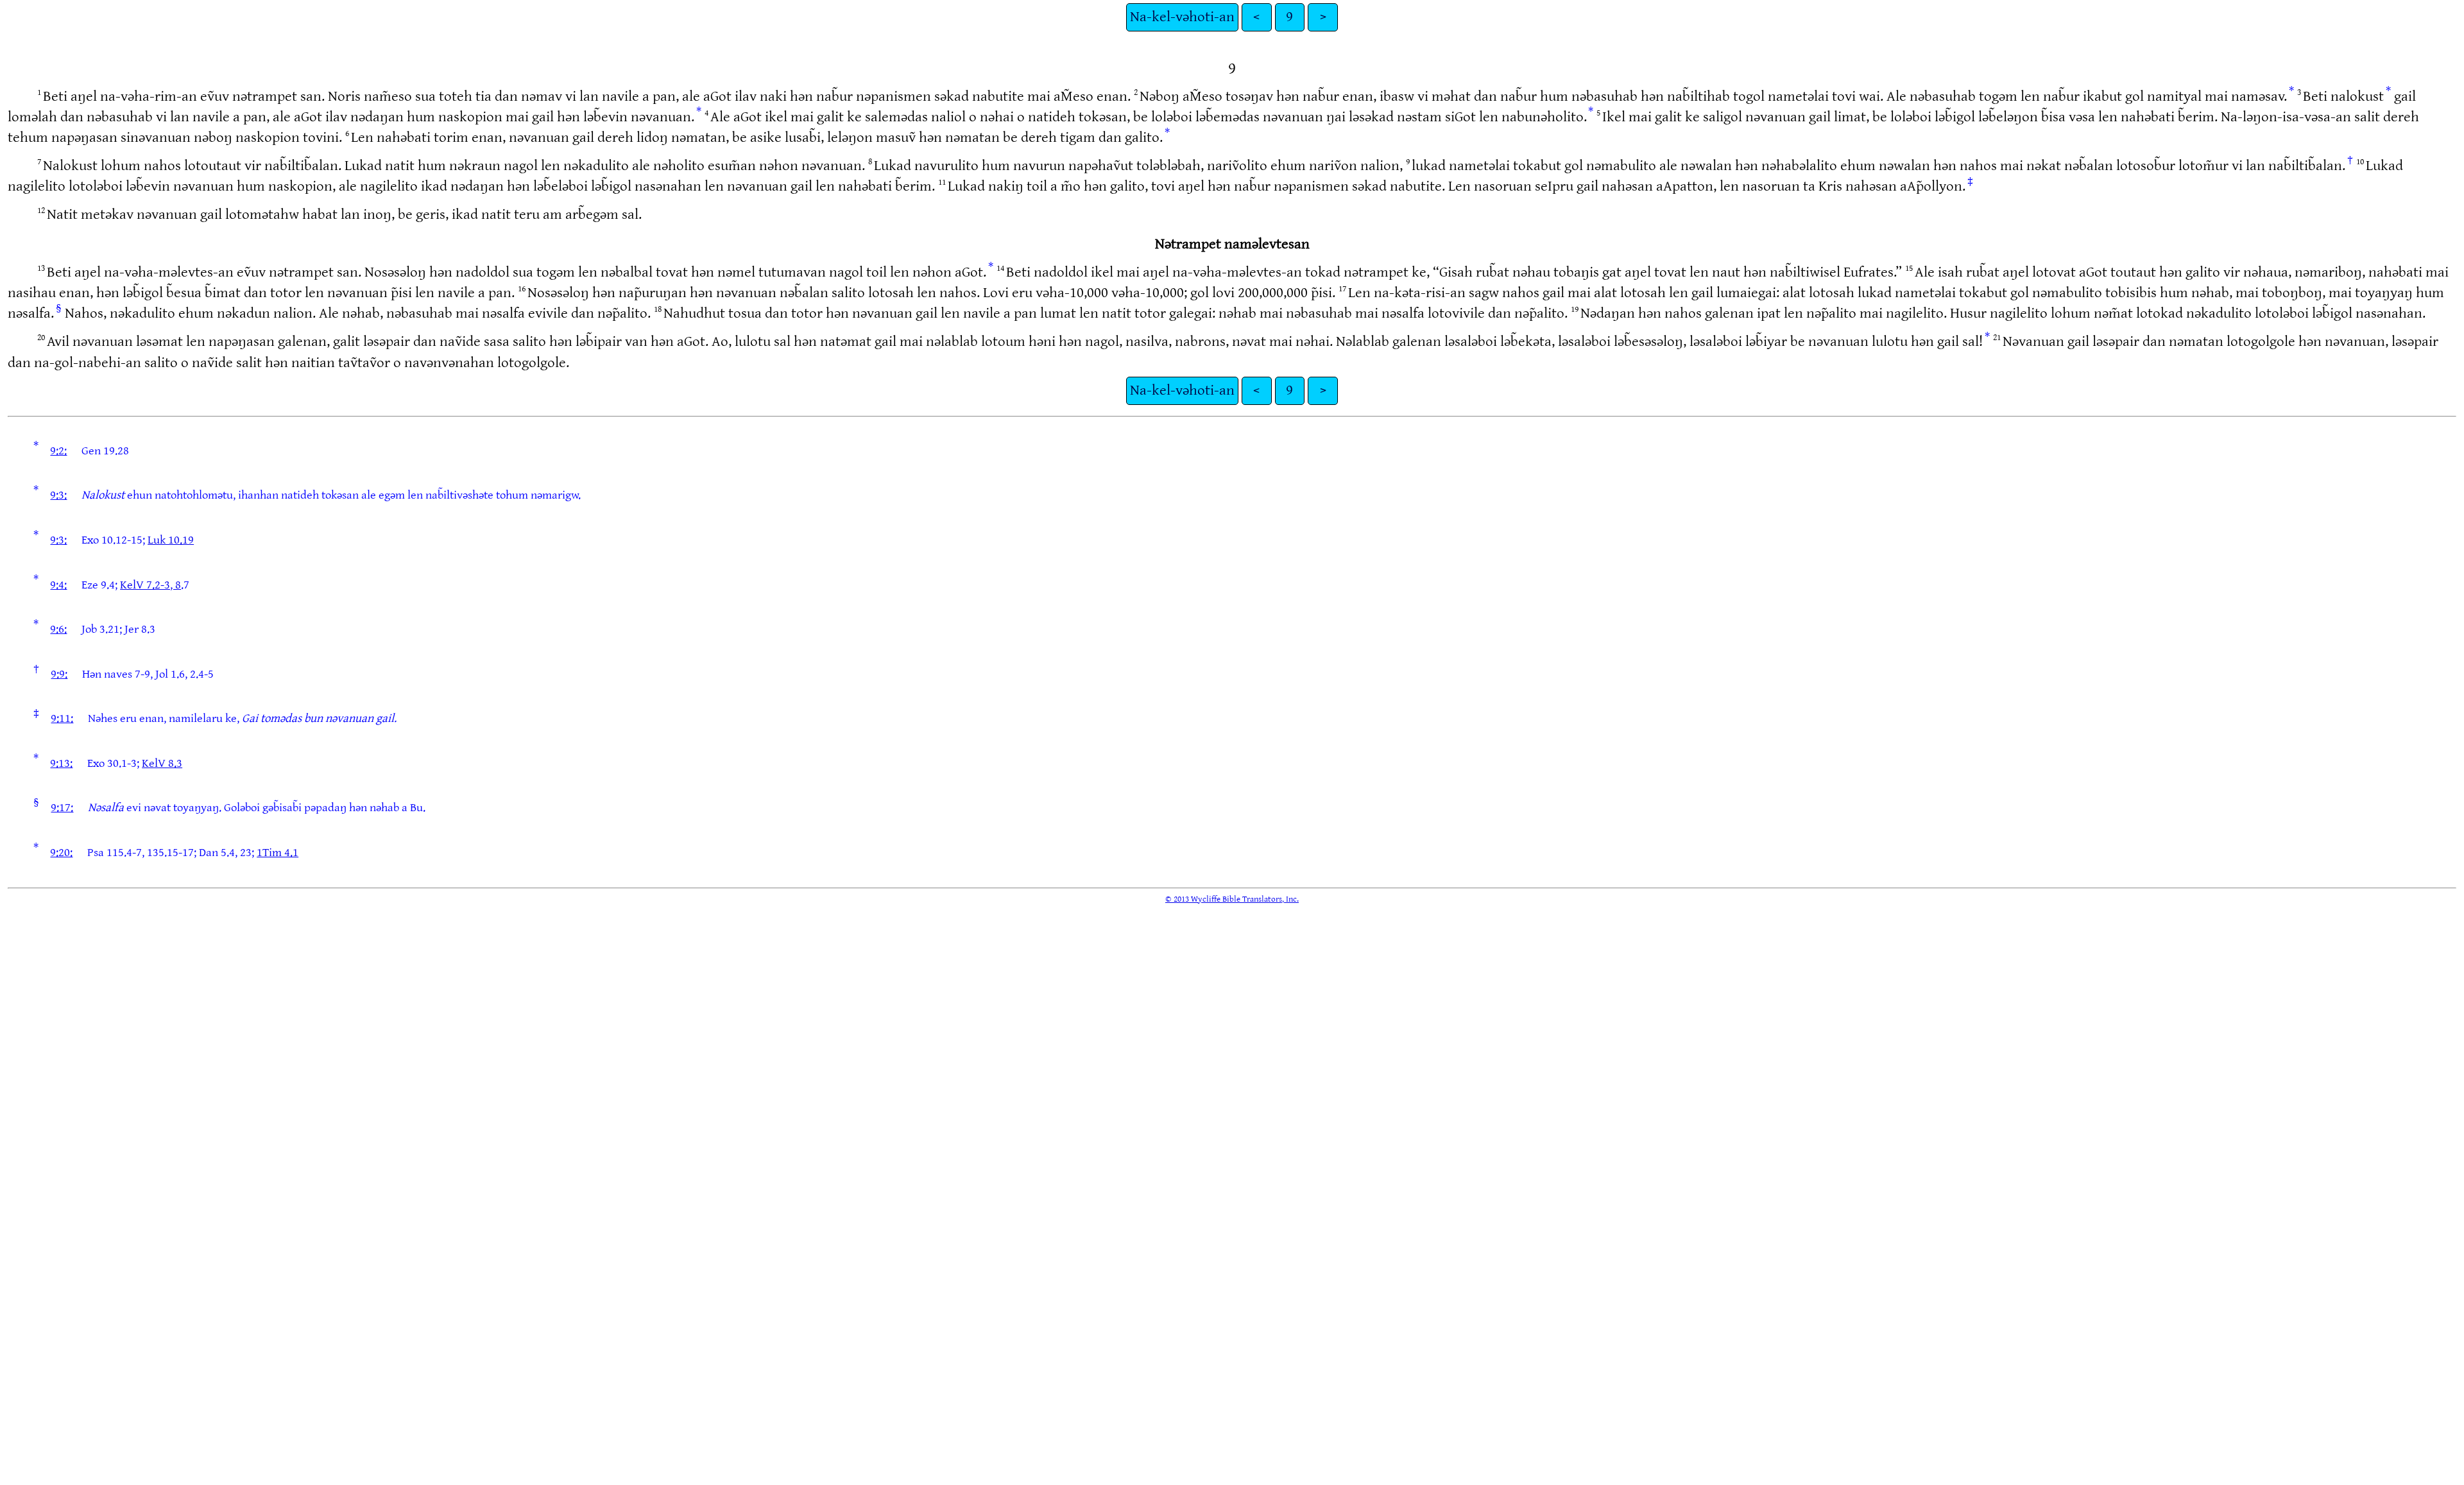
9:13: (61, 763)
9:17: (62, 808)
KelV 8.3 (162, 763)
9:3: (58, 495)
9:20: (61, 853)
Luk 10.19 (171, 540)
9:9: (59, 674)
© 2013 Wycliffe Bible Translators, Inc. (1232, 899)
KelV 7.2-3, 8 (150, 585)
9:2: (58, 451)
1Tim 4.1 (278, 853)
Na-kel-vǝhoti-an (1182, 17)
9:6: (58, 629)
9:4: (58, 585)
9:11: (62, 718)
